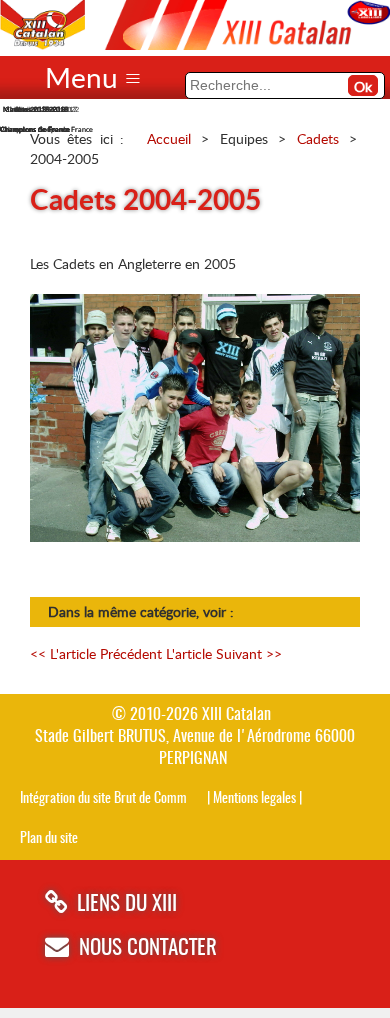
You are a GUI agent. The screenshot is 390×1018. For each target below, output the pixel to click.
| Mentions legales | (254, 798)
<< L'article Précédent (96, 653)
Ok (363, 86)
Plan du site (49, 838)
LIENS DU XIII (127, 904)
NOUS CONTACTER (148, 948)
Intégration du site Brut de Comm (103, 798)
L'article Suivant (224, 653)
